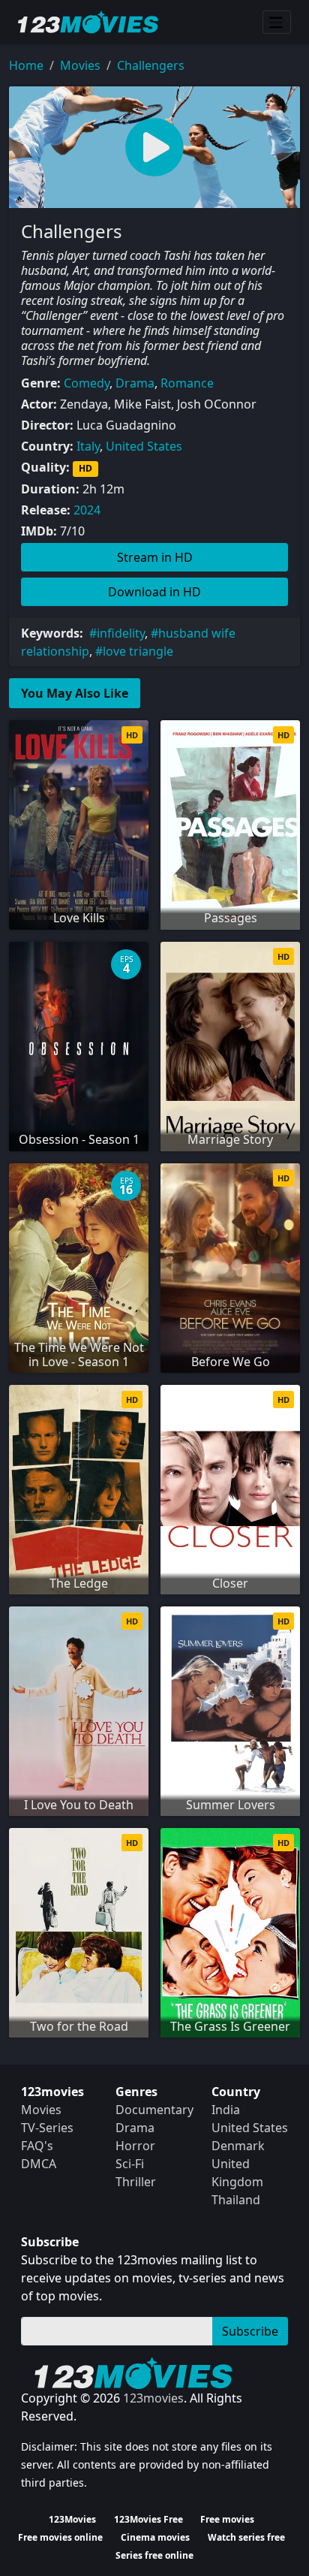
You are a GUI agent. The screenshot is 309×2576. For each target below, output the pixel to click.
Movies (80, 65)
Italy (88, 446)
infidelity (121, 633)
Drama (135, 383)
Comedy (87, 383)
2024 (87, 510)
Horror (135, 2146)
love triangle (138, 651)
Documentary (154, 2110)
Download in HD (154, 592)
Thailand (236, 2200)
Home (26, 65)
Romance (187, 383)
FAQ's (37, 2146)
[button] (154, 147)
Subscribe (250, 2331)
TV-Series (47, 2128)
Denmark (238, 2146)
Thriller (136, 2182)
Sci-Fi (130, 2164)
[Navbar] (277, 23)
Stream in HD (155, 557)
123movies (153, 2398)
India (226, 2110)
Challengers (151, 65)
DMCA (39, 2164)
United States (144, 446)
